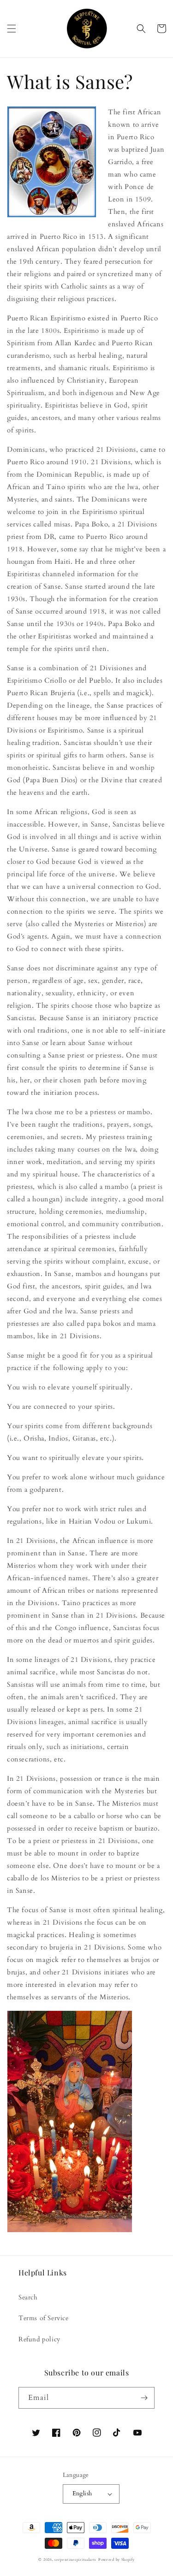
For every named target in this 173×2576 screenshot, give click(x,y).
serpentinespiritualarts (75, 2560)
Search (28, 2297)
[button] (12, 29)
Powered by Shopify (116, 2560)
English (82, 2493)
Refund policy (39, 2339)
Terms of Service (44, 2318)
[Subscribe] (144, 2398)
